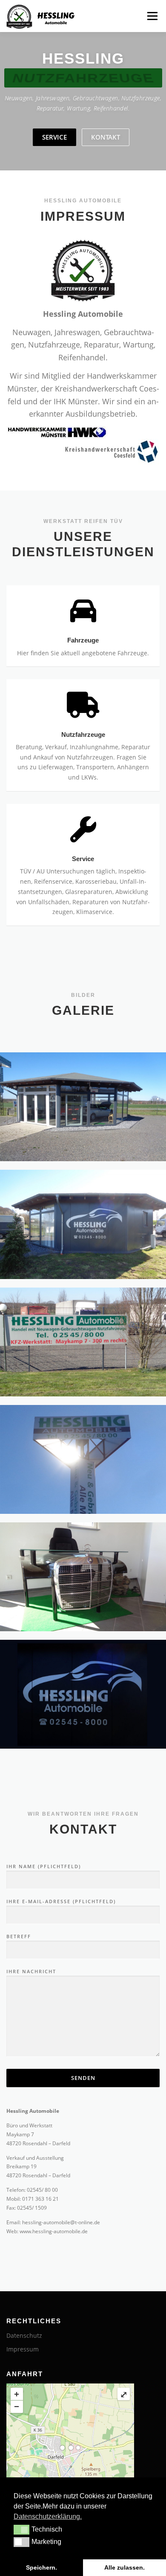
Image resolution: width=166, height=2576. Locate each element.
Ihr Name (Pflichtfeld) (44, 1866)
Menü (152, 16)
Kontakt (106, 137)
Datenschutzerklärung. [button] (48, 2516)
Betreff (19, 1936)
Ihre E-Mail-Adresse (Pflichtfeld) (61, 1901)
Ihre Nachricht (31, 1971)
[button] (21, 2529)
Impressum (23, 2349)
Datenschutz (24, 2335)
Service (54, 137)
